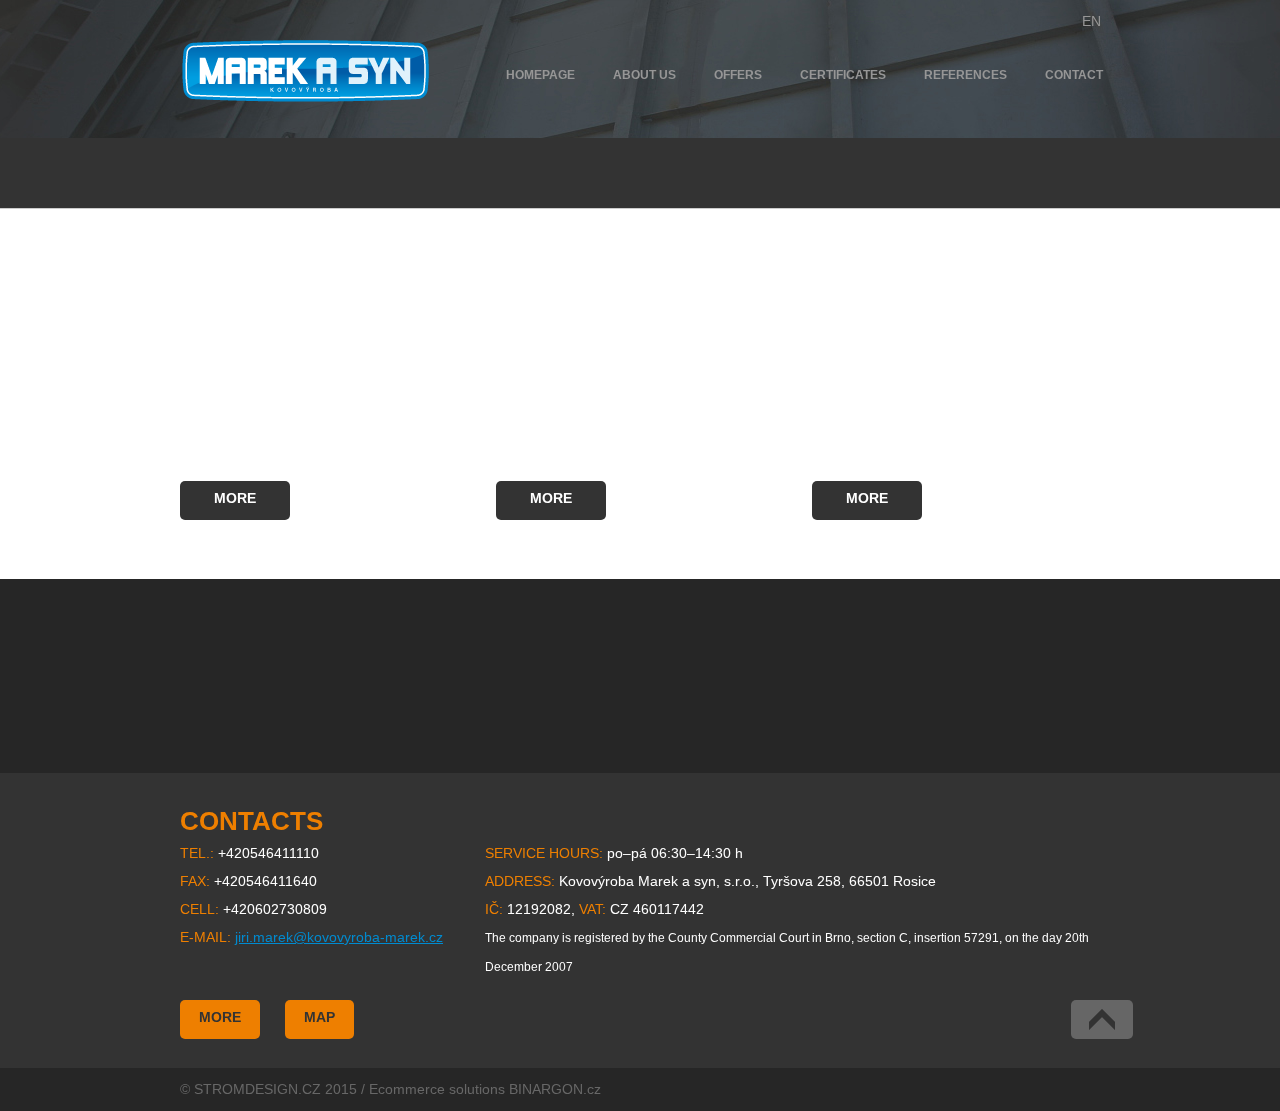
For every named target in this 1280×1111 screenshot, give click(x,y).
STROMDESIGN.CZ (257, 1089)
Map (319, 1017)
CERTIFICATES (843, 75)
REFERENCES (965, 75)
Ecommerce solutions (437, 1089)
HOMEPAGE (540, 75)
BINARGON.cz (555, 1089)
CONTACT (1074, 75)
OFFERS (738, 75)
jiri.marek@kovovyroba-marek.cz (339, 937)
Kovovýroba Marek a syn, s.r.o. (305, 71)
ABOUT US (644, 75)
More (235, 498)
